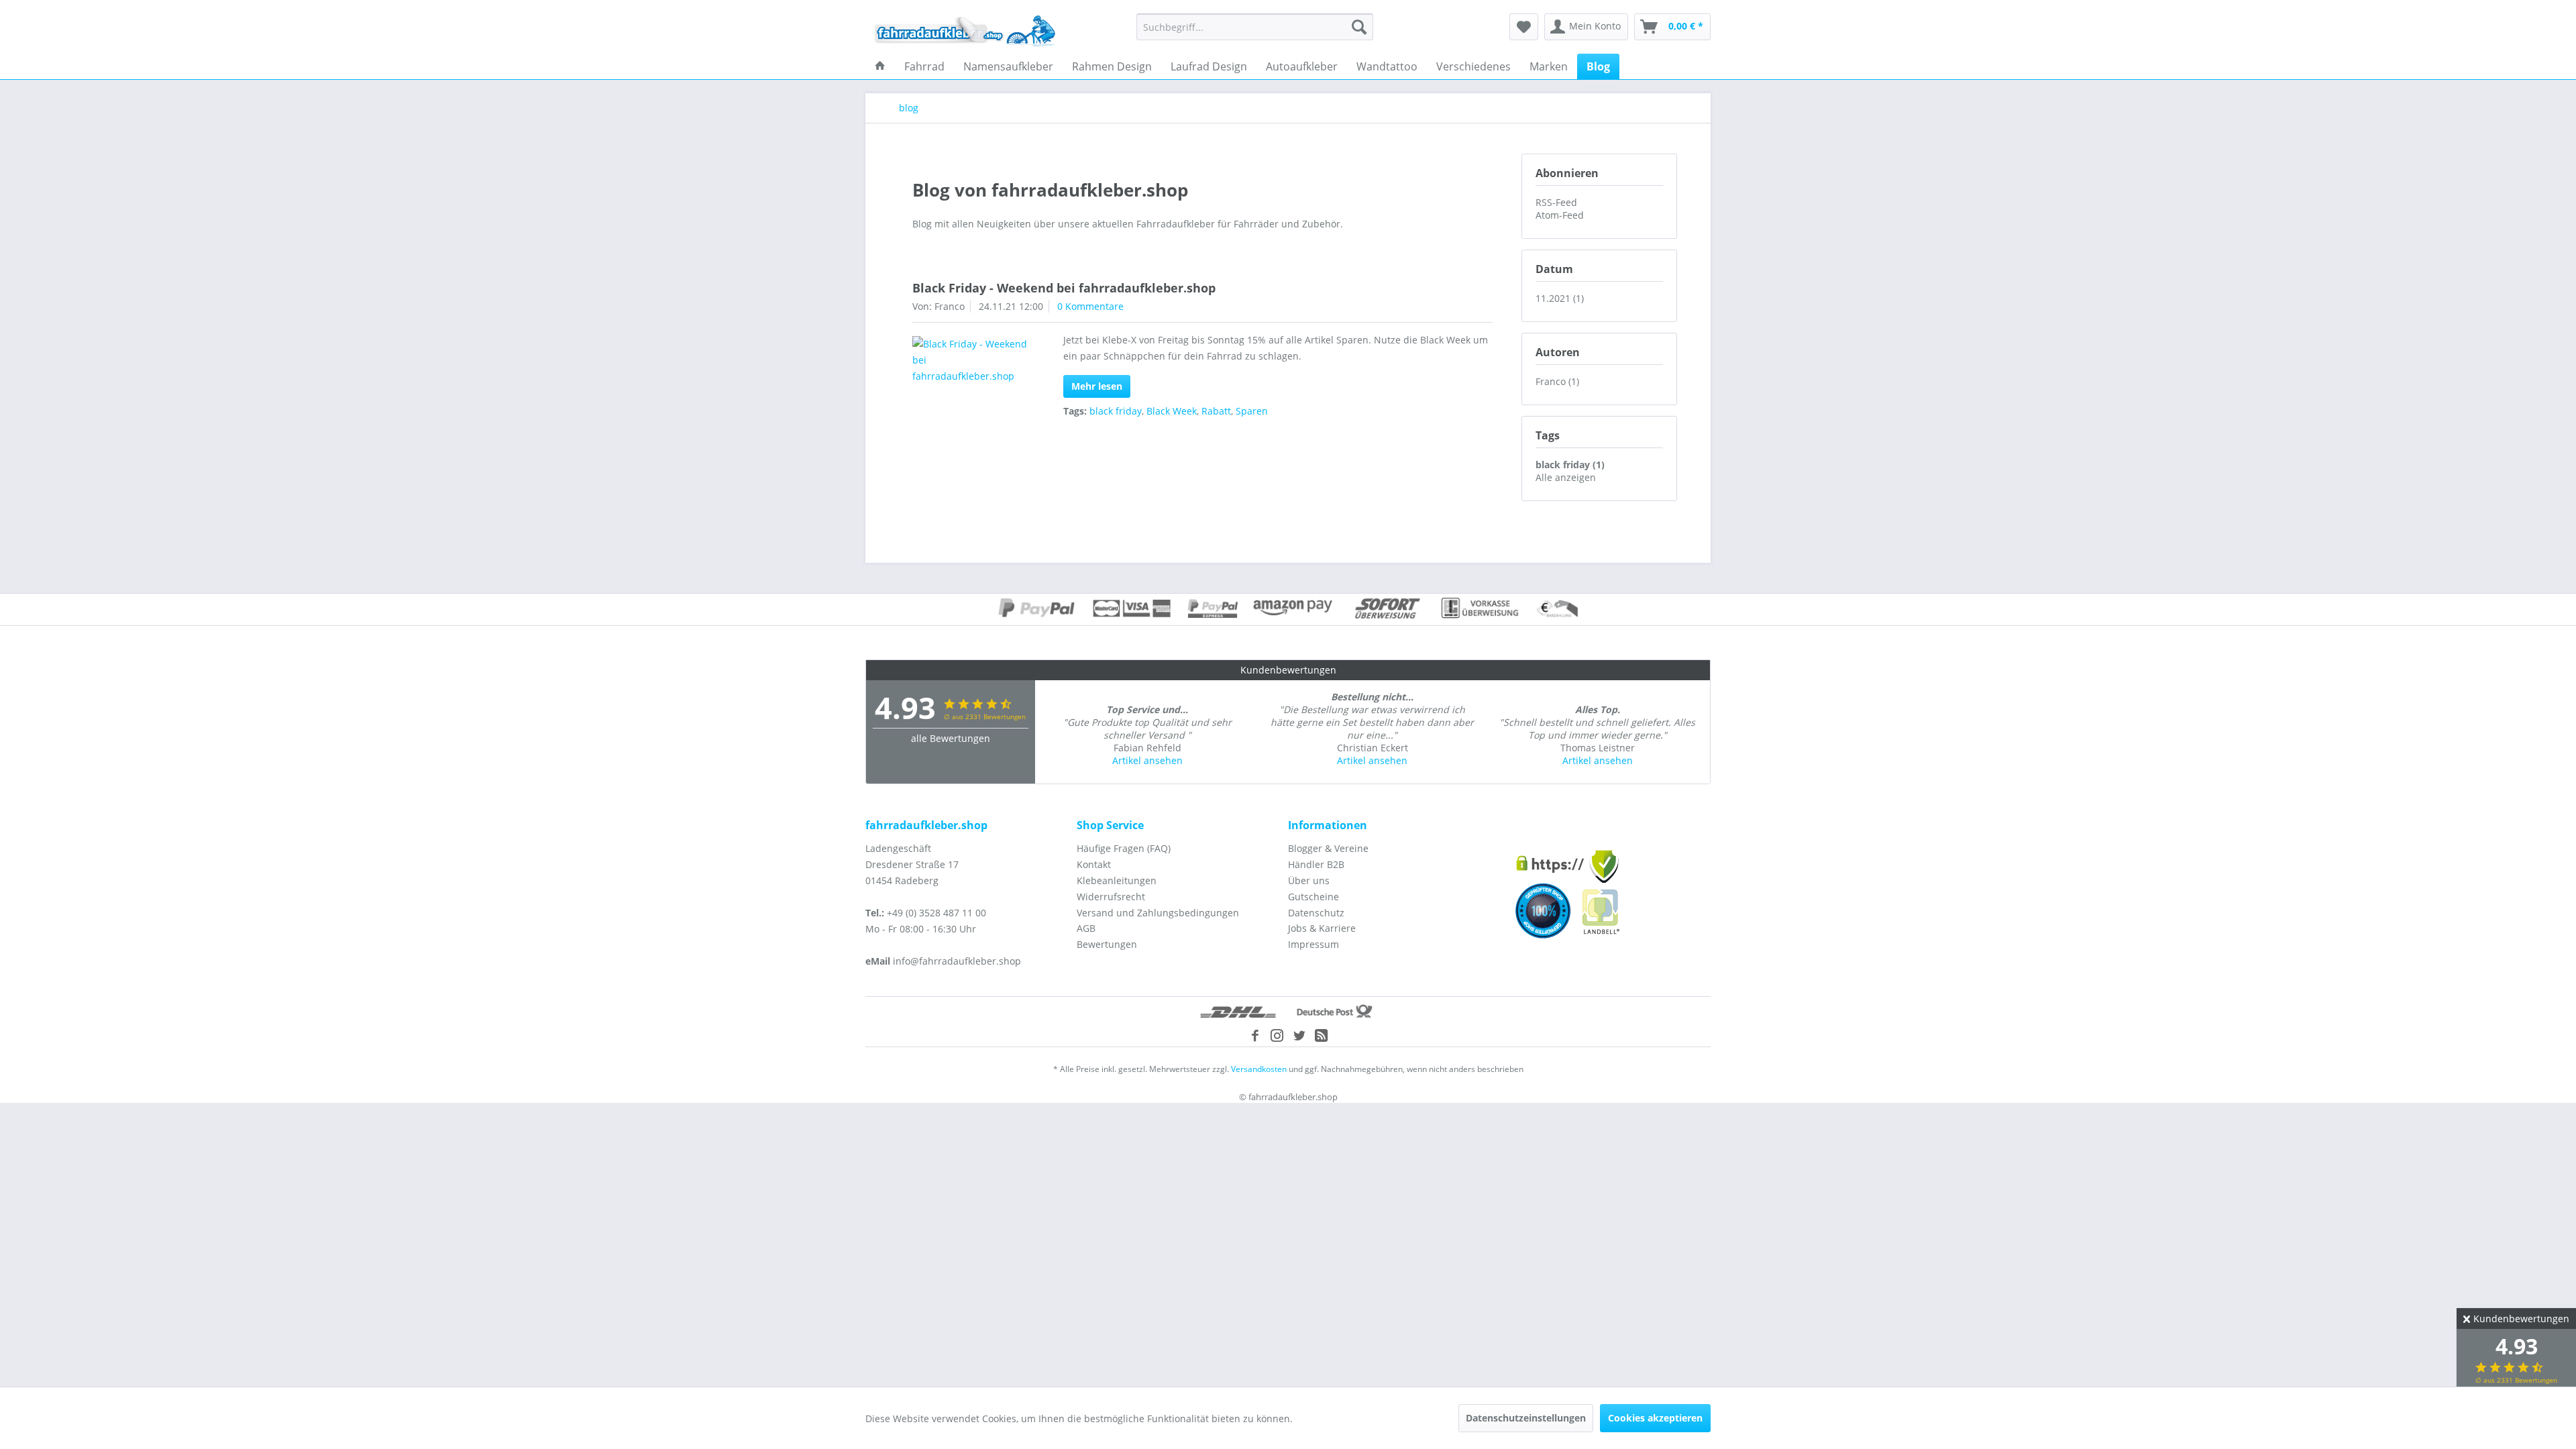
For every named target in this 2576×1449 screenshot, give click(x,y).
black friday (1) (1570, 465)
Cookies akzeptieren (1655, 1418)
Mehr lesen (1097, 386)
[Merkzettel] (1524, 27)
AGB (1086, 928)
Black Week (1172, 411)
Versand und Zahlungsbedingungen (1158, 913)
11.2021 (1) (1560, 298)
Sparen (1252, 411)
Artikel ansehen (1147, 760)
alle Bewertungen (951, 738)
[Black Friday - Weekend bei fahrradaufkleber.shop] (970, 360)
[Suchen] (1359, 27)
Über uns (1309, 880)
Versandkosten (1259, 1069)
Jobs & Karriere (1322, 928)
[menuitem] (1255, 27)
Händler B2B (1316, 864)
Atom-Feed (1560, 215)
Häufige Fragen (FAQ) (1124, 848)
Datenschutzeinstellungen (1526, 1418)
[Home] (880, 66)
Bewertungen (1107, 944)
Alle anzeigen (1566, 477)
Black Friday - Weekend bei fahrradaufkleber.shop (1064, 288)
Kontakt (1094, 864)
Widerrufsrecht (1111, 897)
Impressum (1313, 944)
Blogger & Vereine (1328, 848)
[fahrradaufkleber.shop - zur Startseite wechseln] (965, 30)
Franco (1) (1557, 381)
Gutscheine (1313, 897)
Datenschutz (1316, 913)
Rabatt (1216, 411)
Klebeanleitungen (1117, 880)
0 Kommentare (1090, 306)
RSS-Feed (1556, 202)
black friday (1116, 411)
